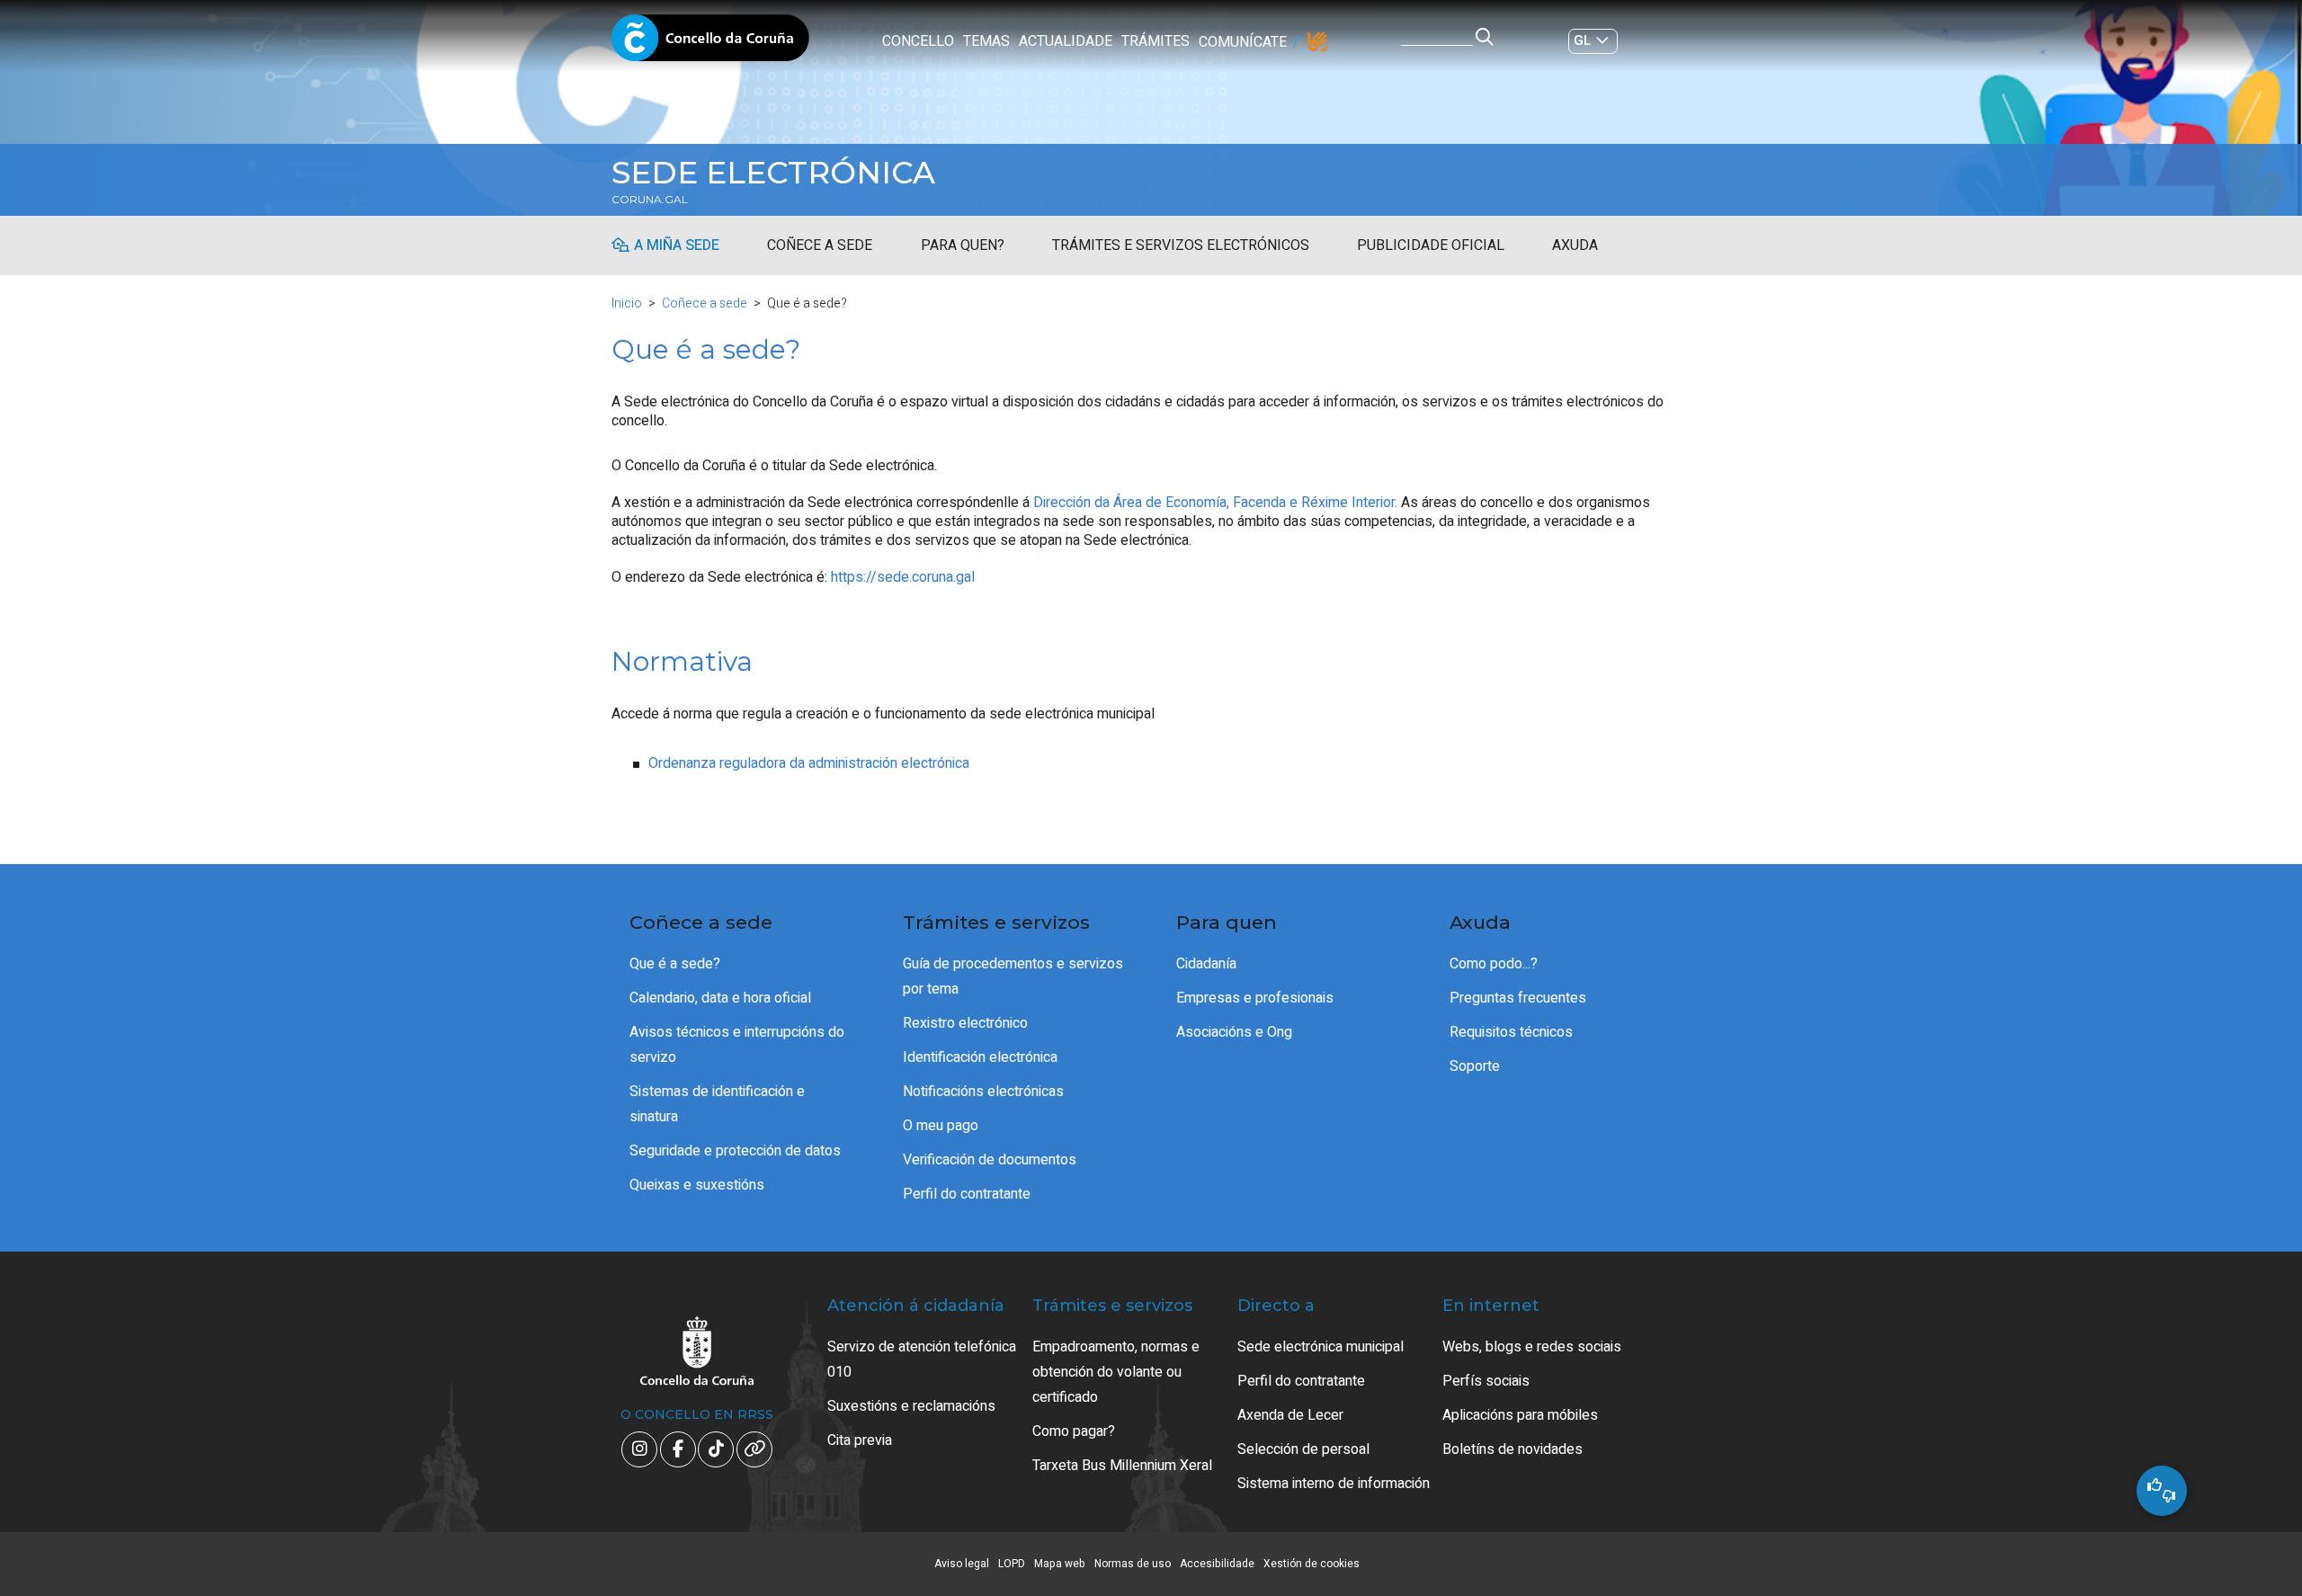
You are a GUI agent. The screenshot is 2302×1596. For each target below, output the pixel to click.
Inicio (627, 303)
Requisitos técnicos (1511, 1032)
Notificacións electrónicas (983, 1092)
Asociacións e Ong (1234, 1032)
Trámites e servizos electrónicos (1181, 245)
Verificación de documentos (990, 1160)
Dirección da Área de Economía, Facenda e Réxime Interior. (1215, 503)
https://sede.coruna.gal (903, 577)
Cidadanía (1206, 964)
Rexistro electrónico (965, 1023)
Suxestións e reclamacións (911, 1406)
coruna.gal (650, 200)
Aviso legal (962, 1564)
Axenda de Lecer (1290, 1415)
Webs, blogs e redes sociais (1532, 1347)
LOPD (1012, 1564)
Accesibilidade (1217, 1564)
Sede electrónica (773, 173)
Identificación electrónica (980, 1057)
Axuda (1575, 245)
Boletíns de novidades (1512, 1449)
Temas (986, 41)
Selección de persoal (1303, 1449)
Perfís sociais (1486, 1381)
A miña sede (677, 245)
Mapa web (1060, 1564)
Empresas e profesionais (1255, 998)
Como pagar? (1074, 1431)
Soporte (1475, 1066)
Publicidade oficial (1431, 245)
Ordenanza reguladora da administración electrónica (809, 763)
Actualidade (1066, 41)
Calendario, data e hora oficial (720, 998)
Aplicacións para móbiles (1520, 1415)
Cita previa (860, 1440)
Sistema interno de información (1334, 1484)
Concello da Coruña (710, 43)
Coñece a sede (820, 245)
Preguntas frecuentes (1518, 998)
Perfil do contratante (967, 1194)
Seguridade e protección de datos (735, 1151)
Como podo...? (1494, 964)
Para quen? (963, 245)
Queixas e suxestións (697, 1185)
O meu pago (941, 1126)
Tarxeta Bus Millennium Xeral (1122, 1466)
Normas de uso (1133, 1564)
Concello (918, 41)
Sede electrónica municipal (1321, 1347)
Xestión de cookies (1312, 1564)
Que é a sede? (675, 964)
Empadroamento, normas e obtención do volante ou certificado (1116, 1372)
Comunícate (1243, 42)
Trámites (1155, 41)
